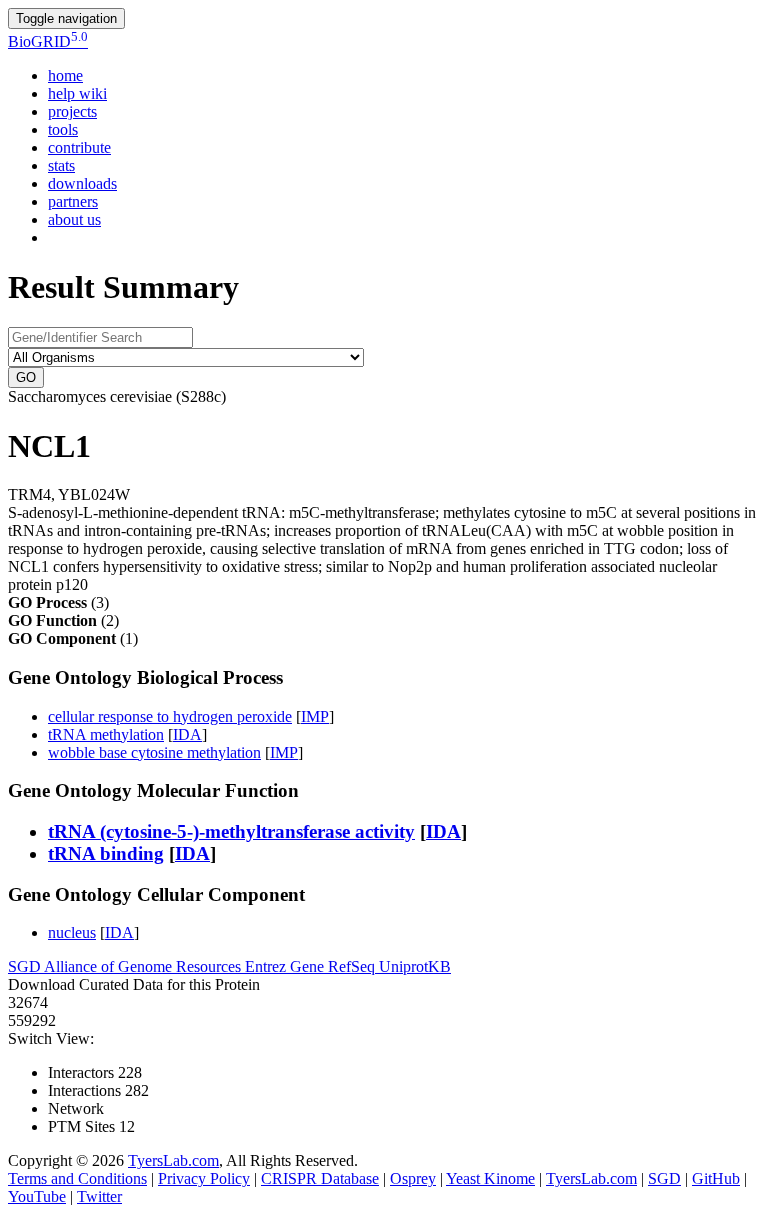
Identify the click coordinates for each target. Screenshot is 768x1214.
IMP (315, 716)
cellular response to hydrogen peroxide (170, 716)
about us (74, 219)
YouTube (37, 1196)
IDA (187, 734)
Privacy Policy (204, 1178)
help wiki (77, 93)
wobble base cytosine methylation (154, 752)
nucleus (72, 932)
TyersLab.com (173, 1160)
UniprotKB (415, 966)
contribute (79, 147)
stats (61, 165)
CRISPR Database (320, 1178)
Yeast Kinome (490, 1178)
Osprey (413, 1178)
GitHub (716, 1178)
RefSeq (353, 966)
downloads (82, 183)
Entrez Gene (286, 966)
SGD (26, 966)
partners (73, 201)
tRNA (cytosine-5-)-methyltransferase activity (231, 831)
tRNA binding (106, 853)
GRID (48, 41)
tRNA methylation (106, 734)
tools (63, 129)
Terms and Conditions (77, 1178)
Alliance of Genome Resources (144, 966)
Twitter (99, 1196)
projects (72, 111)
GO (26, 377)
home (65, 75)
